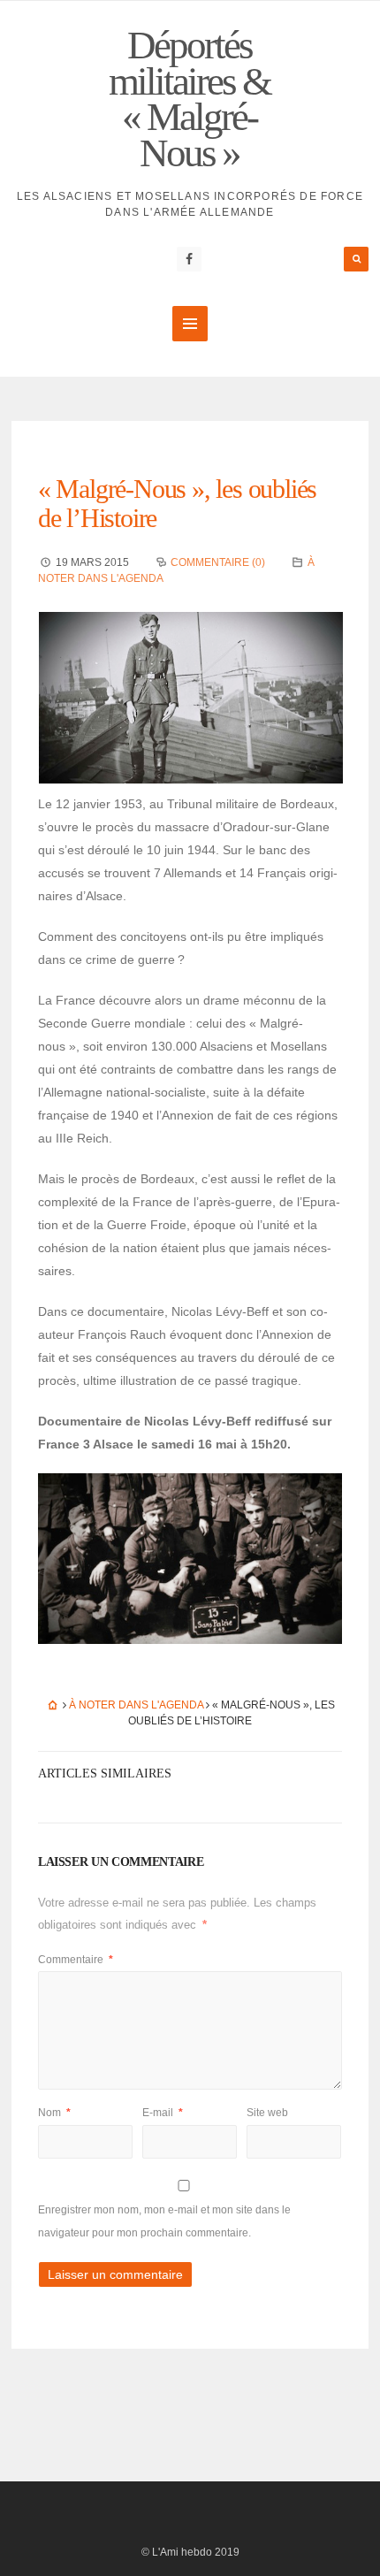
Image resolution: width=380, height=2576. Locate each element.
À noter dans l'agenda (136, 1705)
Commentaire (76, 1960)
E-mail (163, 2113)
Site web (267, 2113)
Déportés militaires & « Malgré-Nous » (190, 99)
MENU (190, 324)
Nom (54, 2113)
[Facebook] (189, 259)
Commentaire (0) (218, 562)
